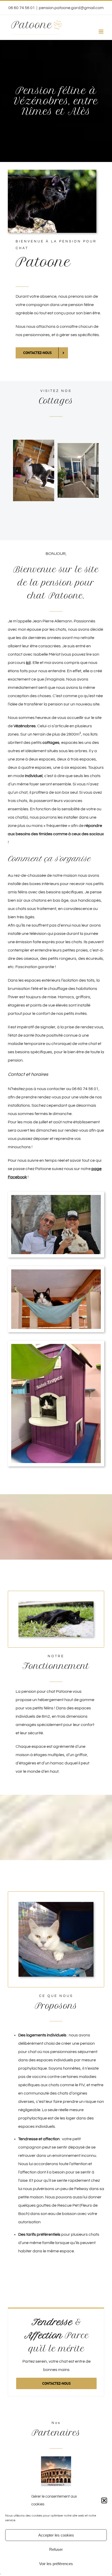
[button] (104, 2500)
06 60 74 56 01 (85, 1088)
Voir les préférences (56, 2564)
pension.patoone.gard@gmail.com (71, 8)
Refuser (56, 2549)
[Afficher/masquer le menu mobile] (101, 32)
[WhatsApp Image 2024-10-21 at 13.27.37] (65, 470)
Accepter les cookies (56, 2535)
